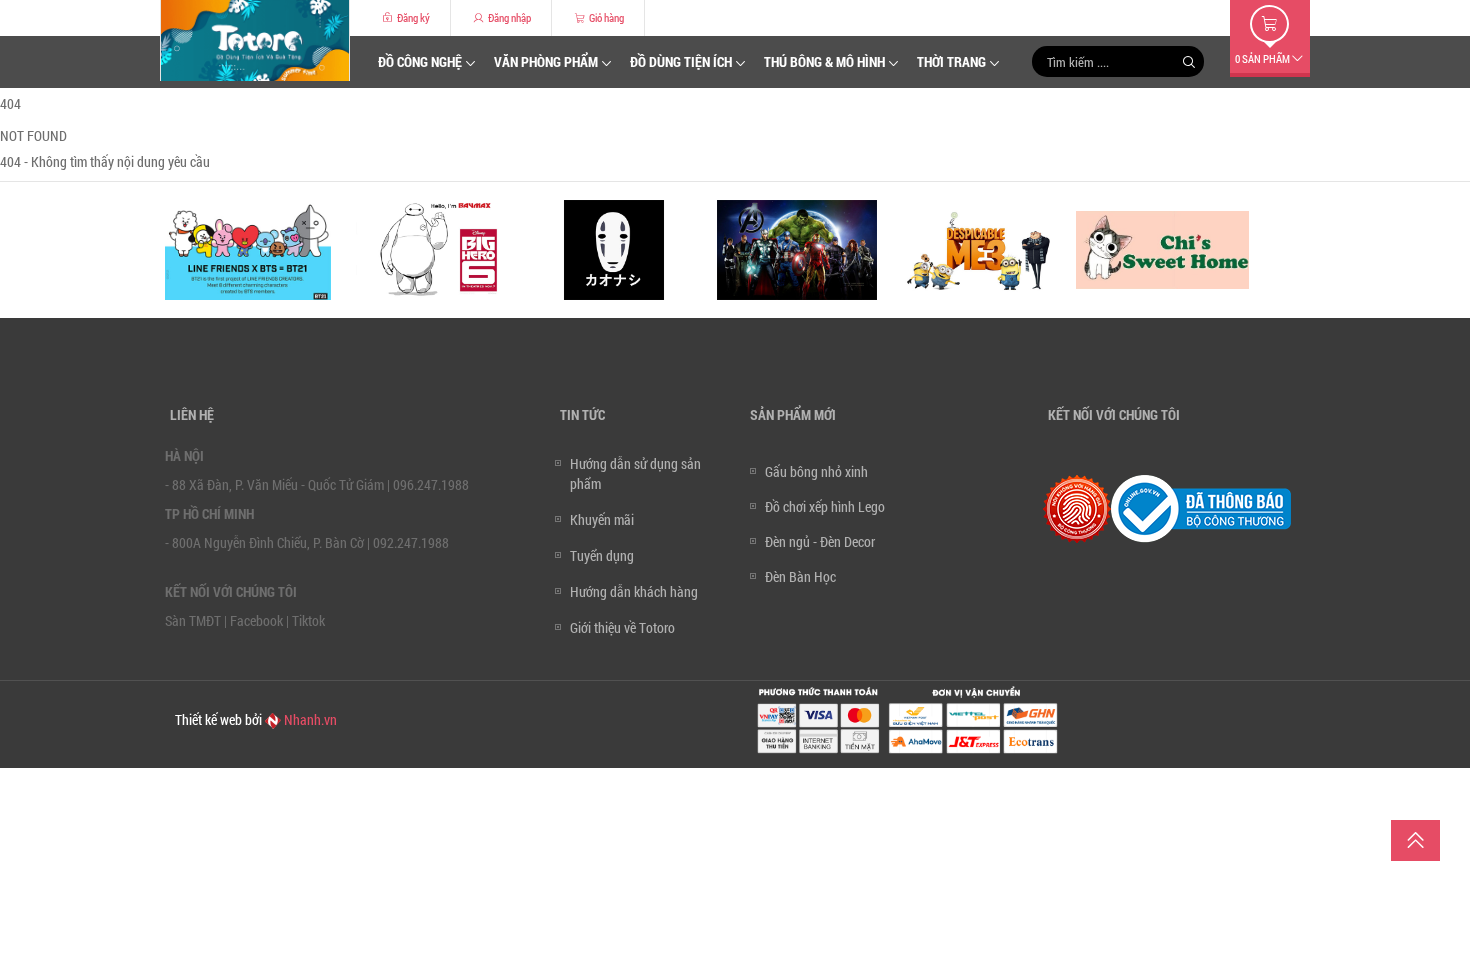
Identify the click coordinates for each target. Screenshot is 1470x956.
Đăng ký (412, 17)
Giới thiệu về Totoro (622, 627)
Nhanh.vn (309, 719)
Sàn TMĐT (193, 620)
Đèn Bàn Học (800, 576)
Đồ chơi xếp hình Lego (825, 506)
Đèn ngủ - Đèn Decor (820, 541)
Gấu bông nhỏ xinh (816, 471)
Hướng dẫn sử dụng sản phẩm (635, 473)
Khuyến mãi (602, 519)
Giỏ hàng (605, 17)
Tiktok (308, 620)
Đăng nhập (508, 17)
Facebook (256, 620)
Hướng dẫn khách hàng (634, 591)
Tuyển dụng (602, 555)
